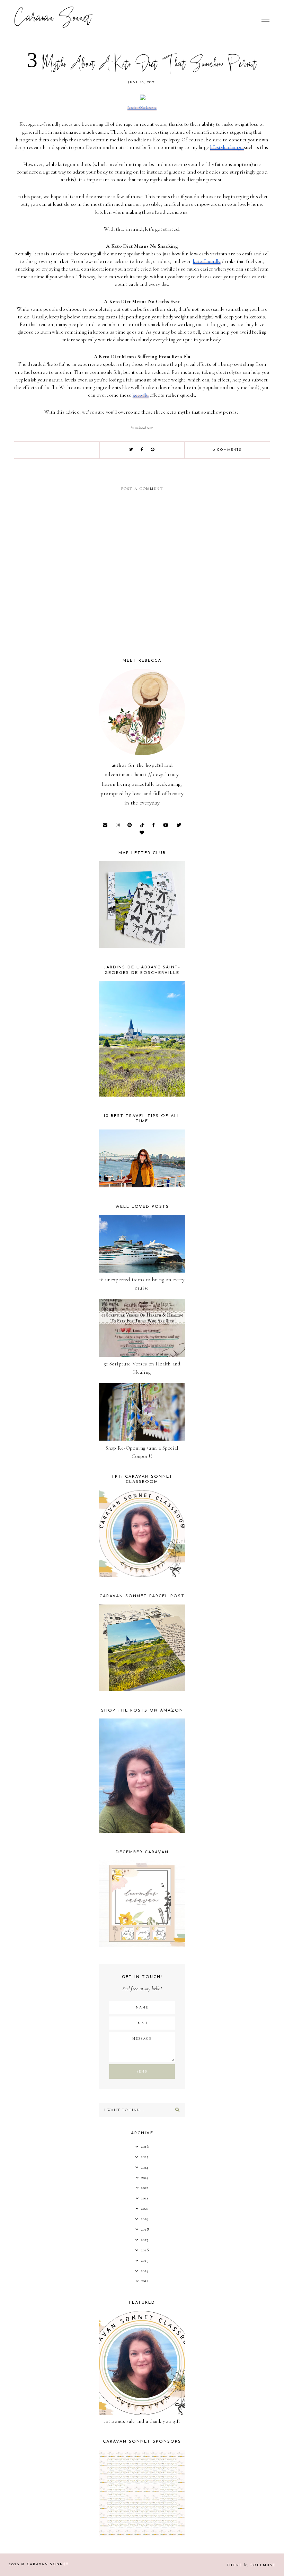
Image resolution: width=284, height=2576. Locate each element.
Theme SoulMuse (251, 2565)
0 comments (227, 450)
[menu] (265, 19)
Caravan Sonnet (53, 19)
